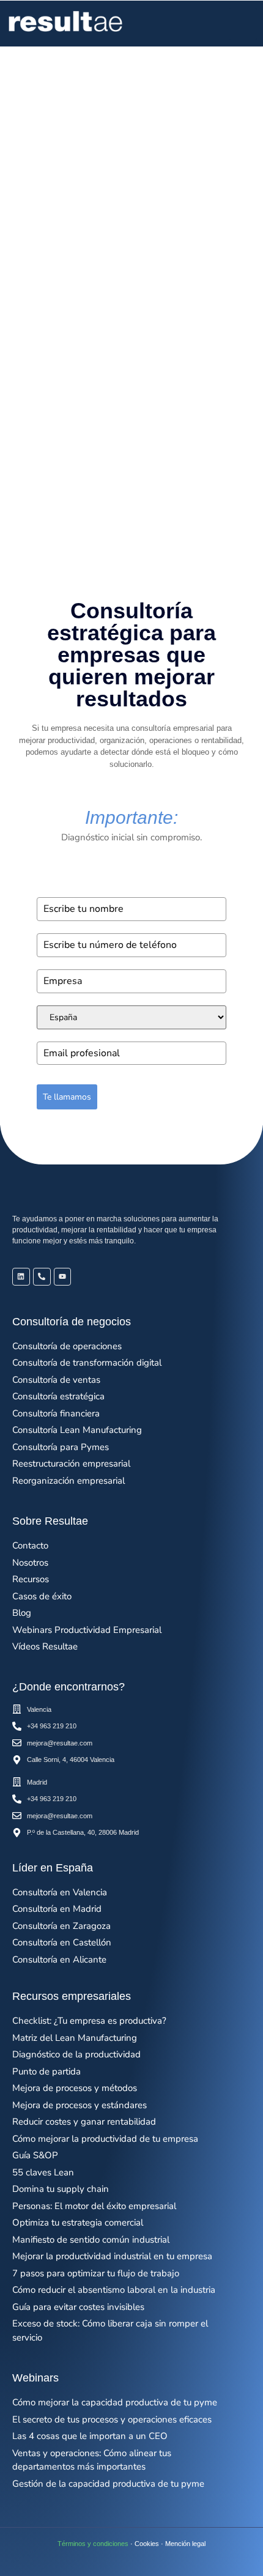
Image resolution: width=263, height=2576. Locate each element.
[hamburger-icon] (243, 24)
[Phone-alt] (42, 1277)
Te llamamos (67, 1097)
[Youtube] (63, 1277)
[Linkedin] (21, 1277)
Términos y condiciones (93, 2544)
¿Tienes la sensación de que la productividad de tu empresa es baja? (129, 432)
